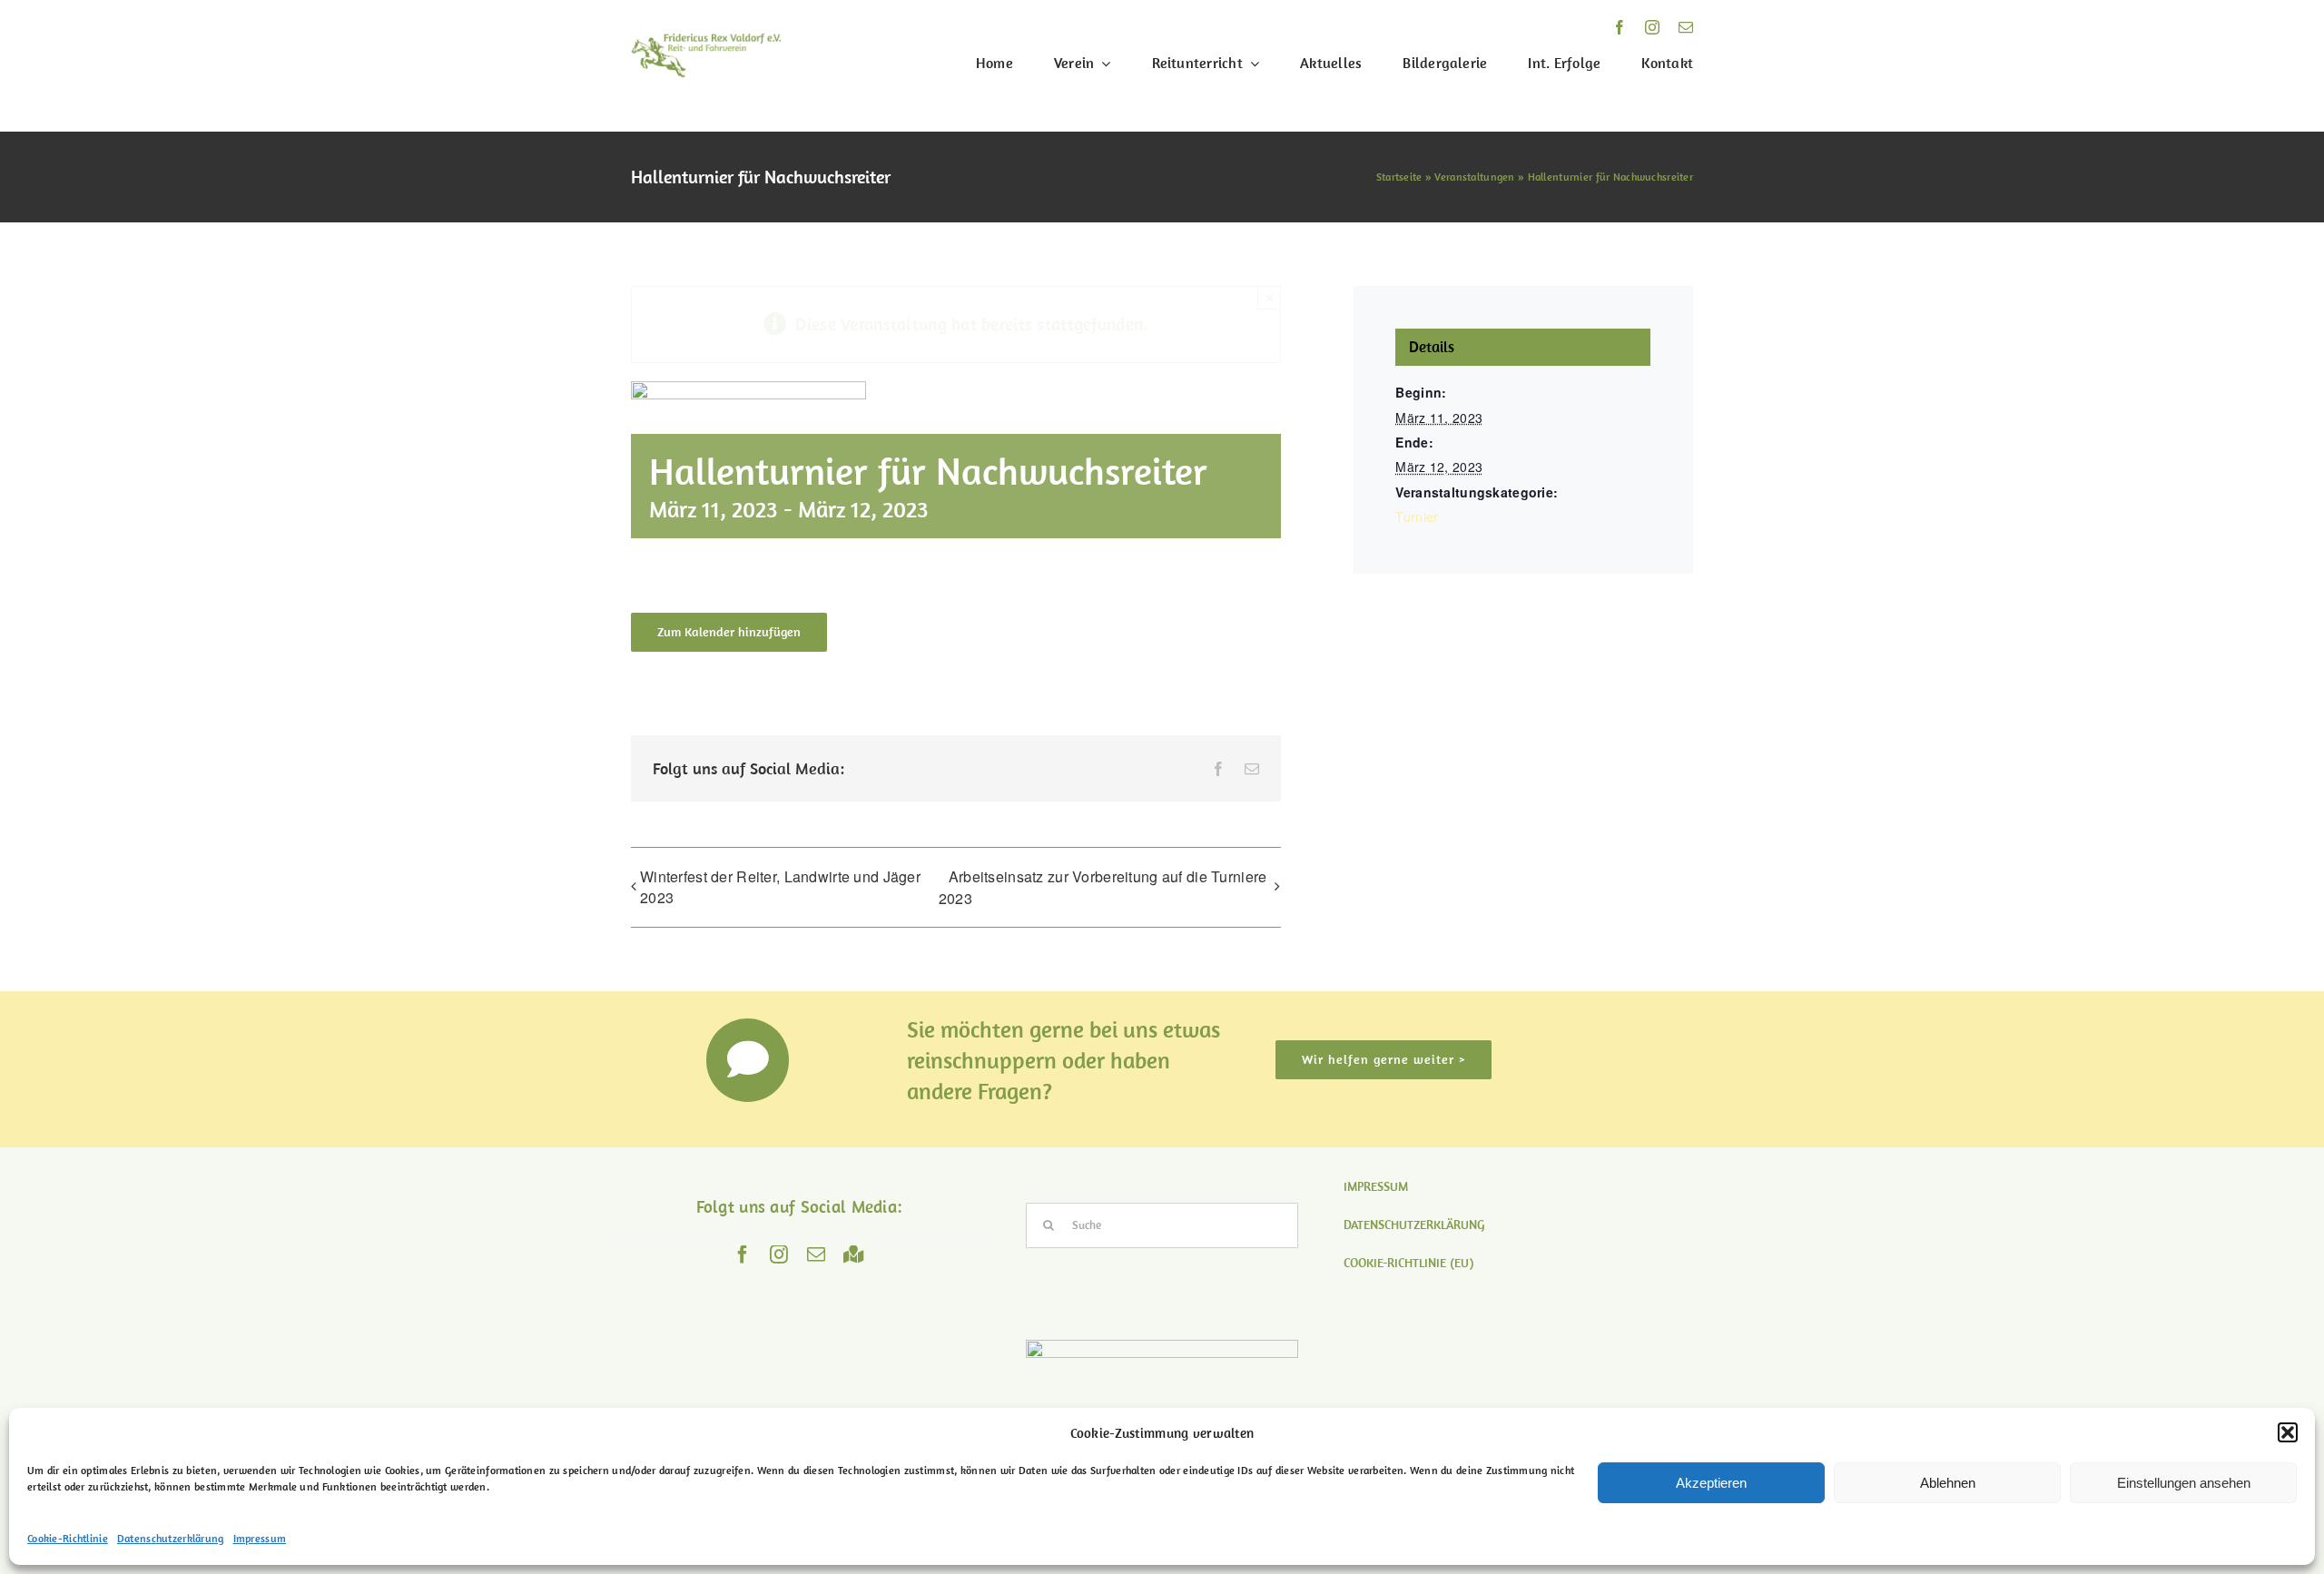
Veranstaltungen (1474, 177)
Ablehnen (1948, 1483)
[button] (2288, 1432)
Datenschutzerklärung (171, 1538)
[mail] (1686, 27)
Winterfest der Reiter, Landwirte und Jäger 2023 (780, 887)
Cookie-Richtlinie (68, 1538)
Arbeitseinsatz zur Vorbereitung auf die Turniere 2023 (1103, 887)
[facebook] (1620, 27)
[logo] (706, 42)
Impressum (260, 1538)
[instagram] (1652, 27)
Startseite (1399, 177)
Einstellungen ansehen (2184, 1483)
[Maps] (854, 1254)
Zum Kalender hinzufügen (729, 632)
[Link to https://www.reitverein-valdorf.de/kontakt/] (748, 1060)
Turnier (1417, 516)
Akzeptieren (1711, 1483)
